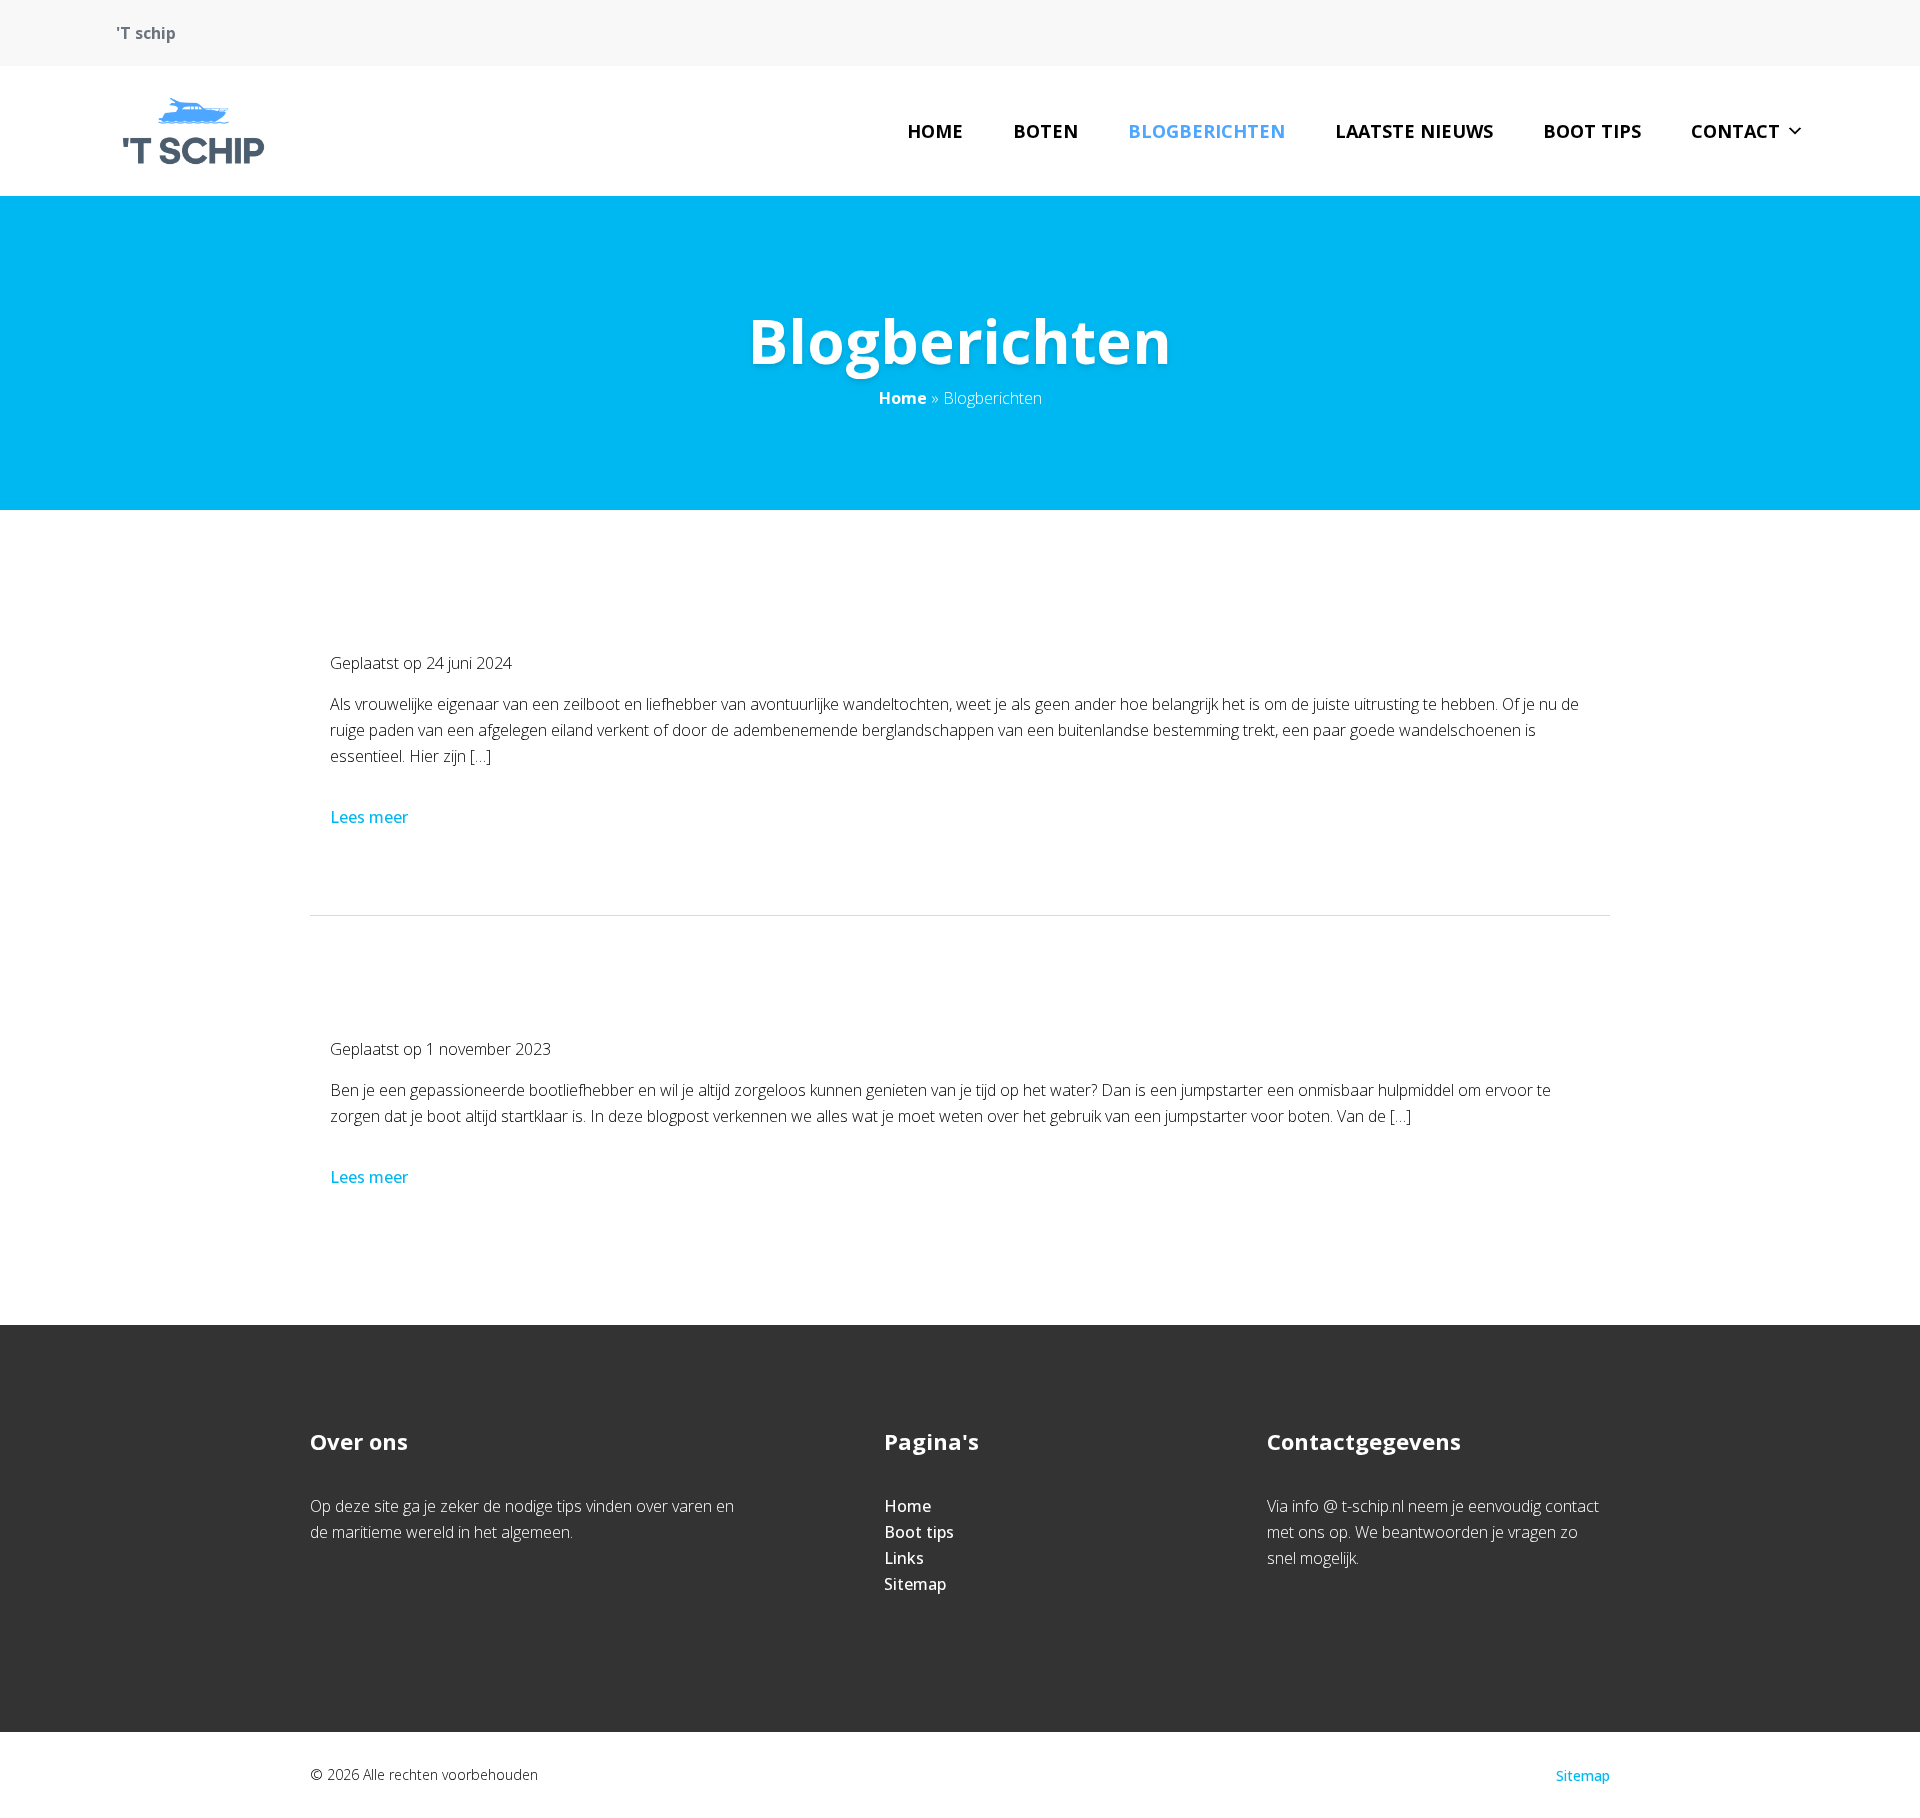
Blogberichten (1206, 131)
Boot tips (1592, 131)
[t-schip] (193, 131)
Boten (1045, 131)
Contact (1735, 131)
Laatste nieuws (1414, 131)
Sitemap (915, 1584)
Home (935, 131)
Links (904, 1558)
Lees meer (369, 817)
